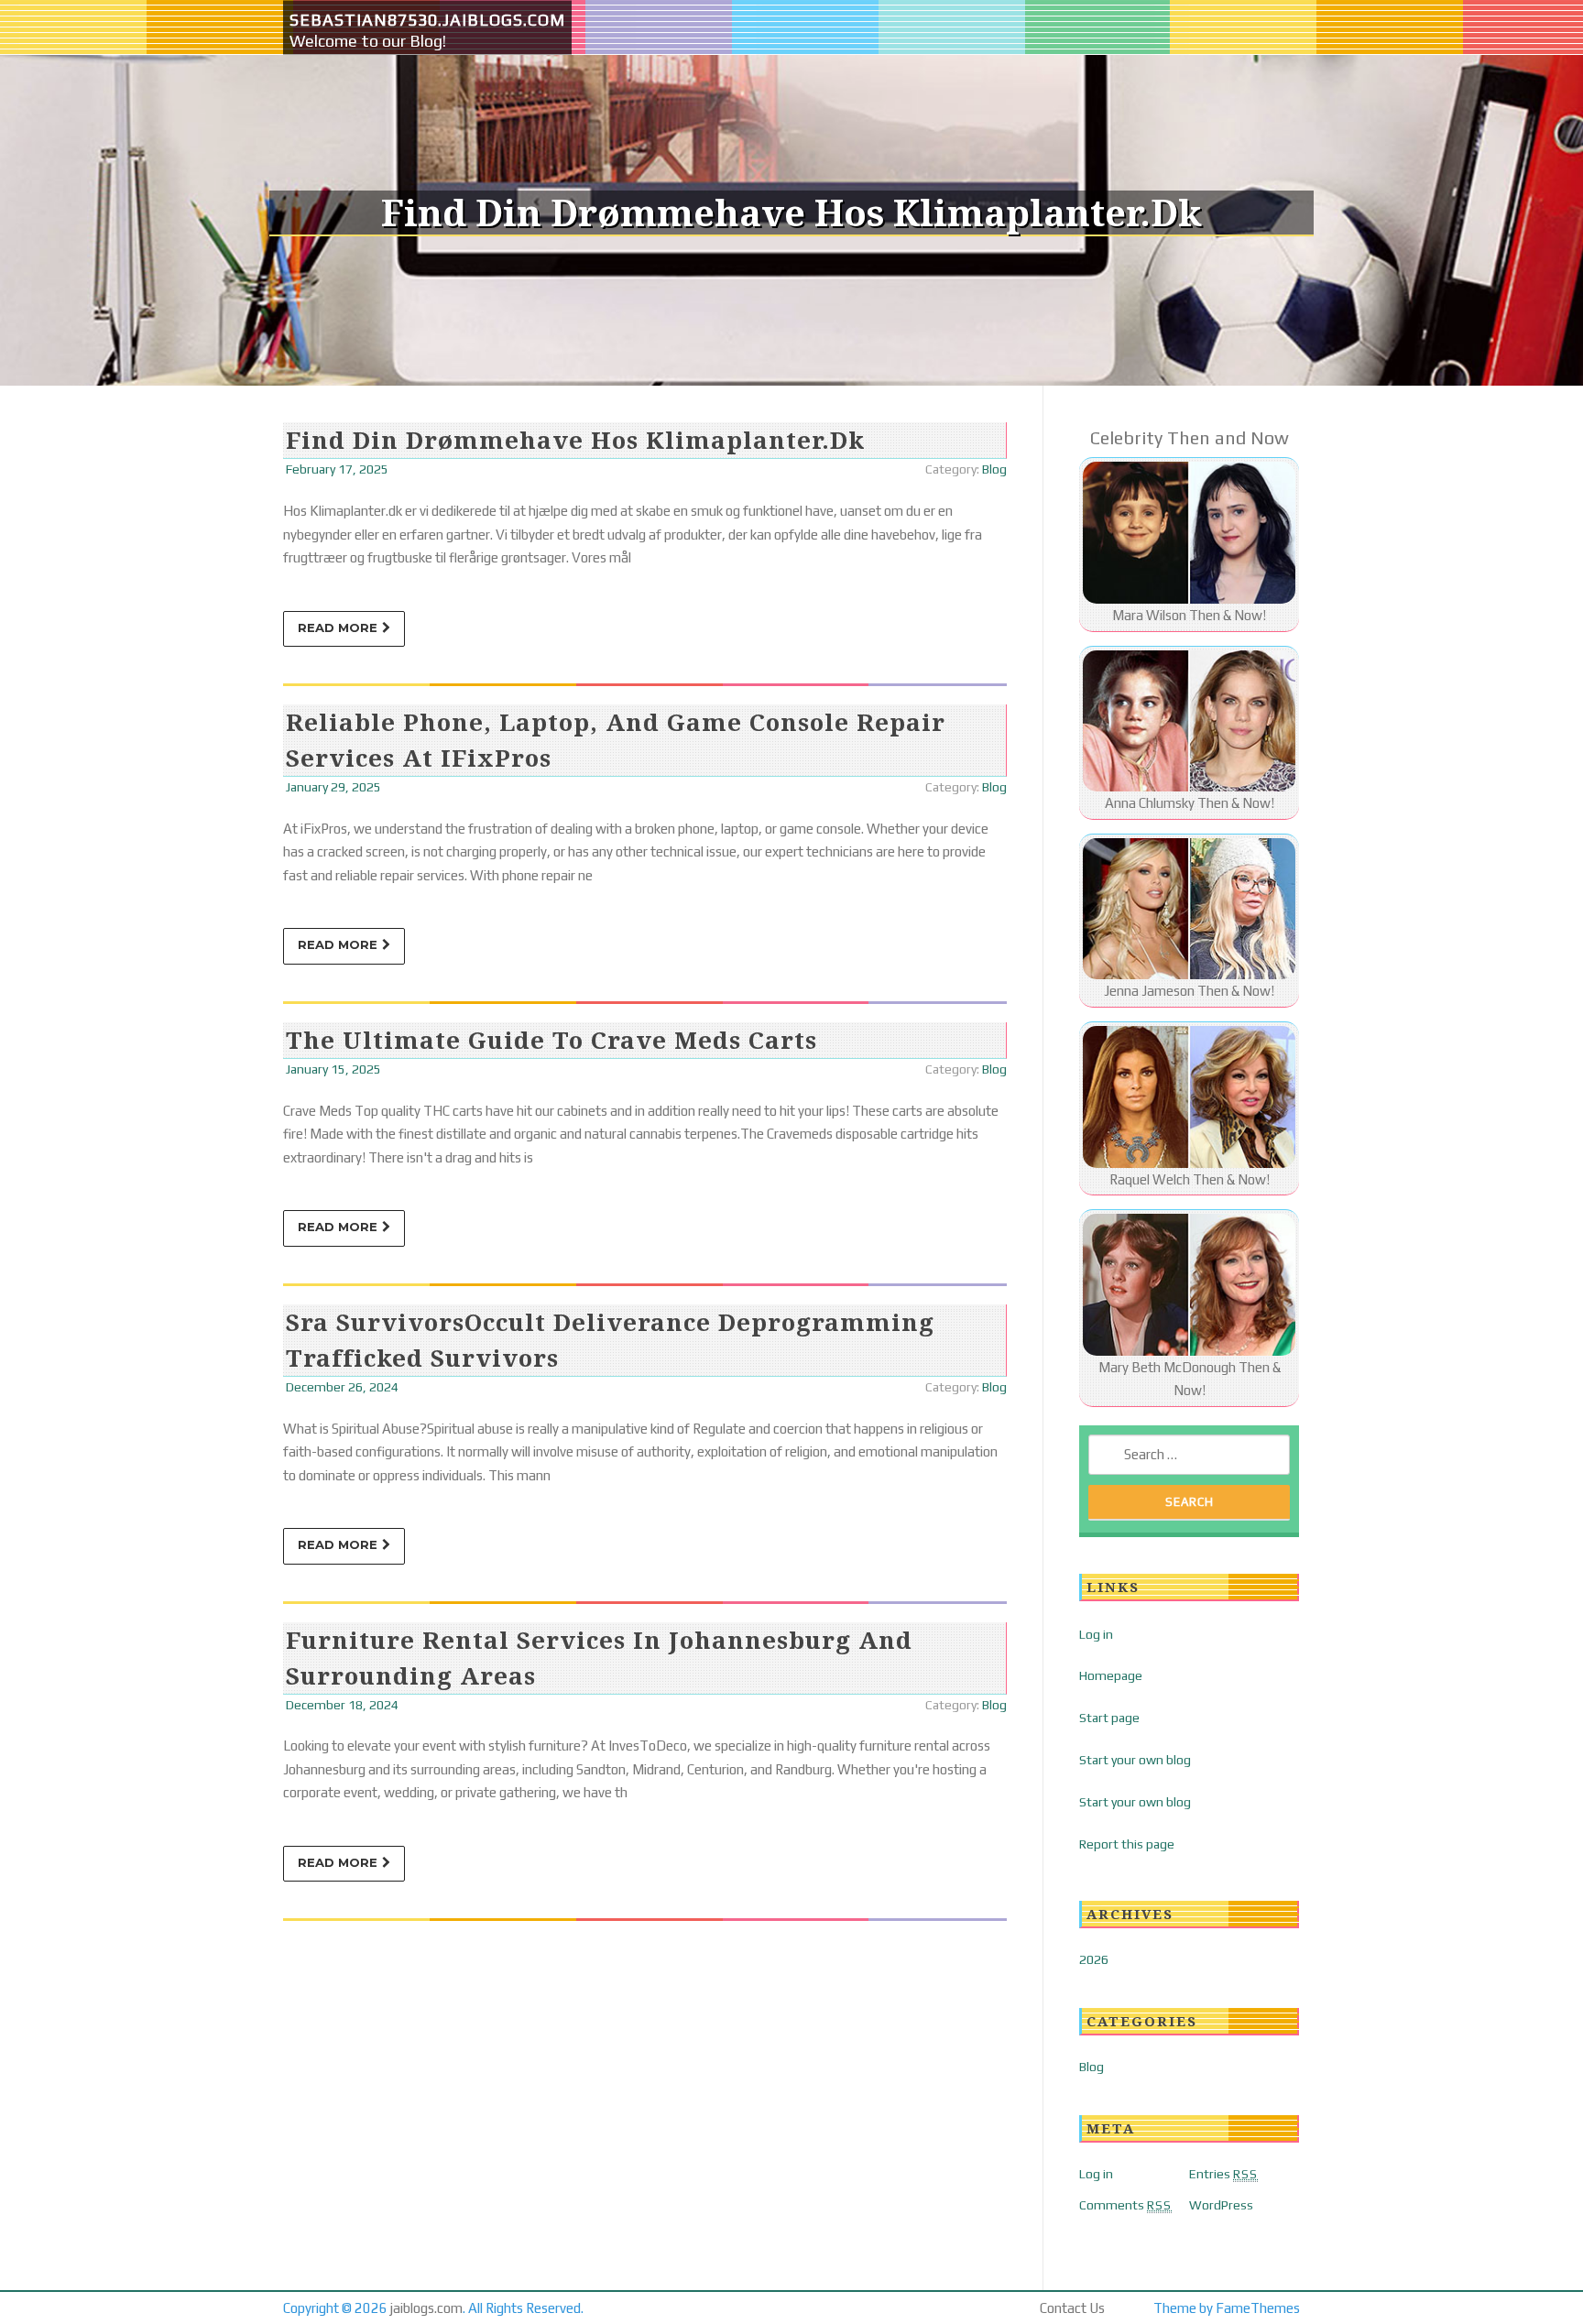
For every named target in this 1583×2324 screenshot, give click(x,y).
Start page (1109, 1718)
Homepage (1111, 1675)
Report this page (1127, 1844)
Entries (1223, 2174)
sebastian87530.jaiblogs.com (427, 20)
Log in (1096, 1634)
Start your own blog (1135, 1760)
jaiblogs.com (426, 2308)
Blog (994, 469)
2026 (1094, 1959)
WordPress (1221, 2205)
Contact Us (1072, 2308)
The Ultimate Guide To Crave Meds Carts (551, 1040)
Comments (1125, 2205)
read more (338, 627)
